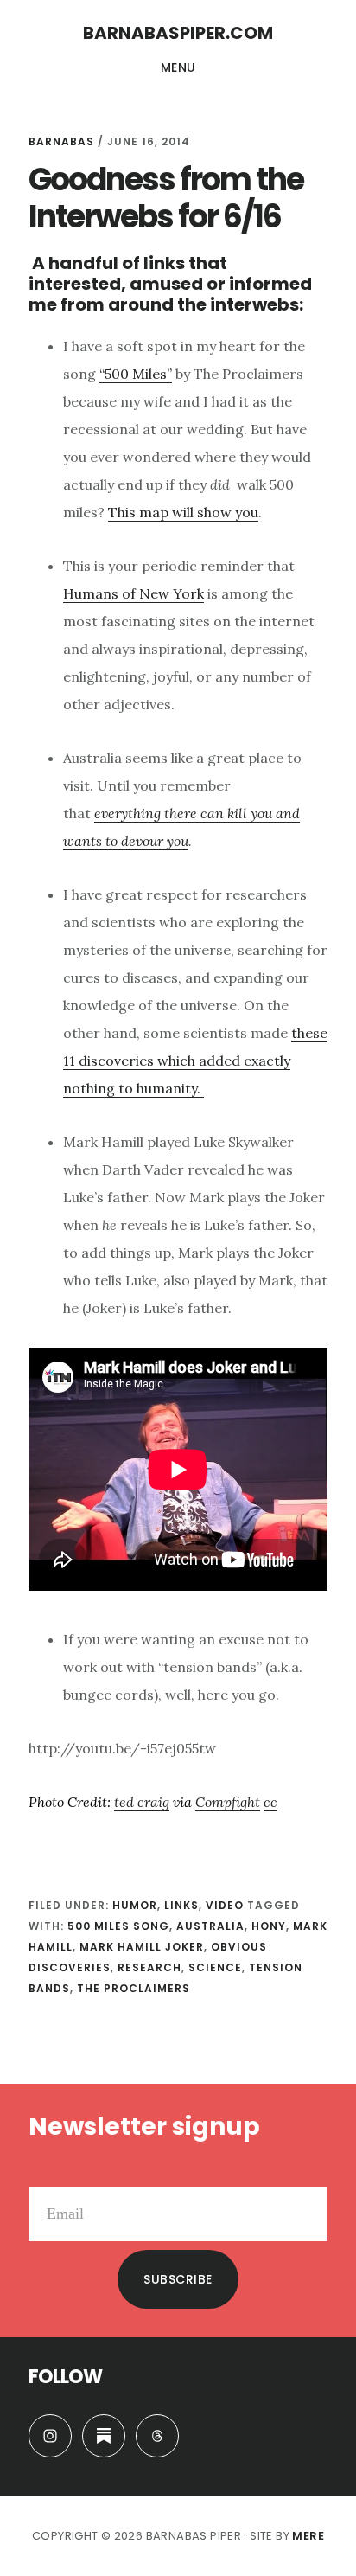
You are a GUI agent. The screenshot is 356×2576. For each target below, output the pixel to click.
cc (270, 1802)
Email (47, 2173)
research (149, 1967)
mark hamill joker (142, 1947)
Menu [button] (178, 67)
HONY (269, 1926)
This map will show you (183, 512)
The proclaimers (133, 1988)
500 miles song (118, 1926)
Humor (135, 1905)
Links (181, 1905)
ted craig (142, 1802)
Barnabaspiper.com (178, 33)
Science (215, 1967)
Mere (308, 2536)
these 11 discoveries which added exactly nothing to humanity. (195, 1061)
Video (225, 1905)
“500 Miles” (136, 374)
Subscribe (178, 2279)
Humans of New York (133, 593)
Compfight (228, 1802)
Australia (210, 1926)
